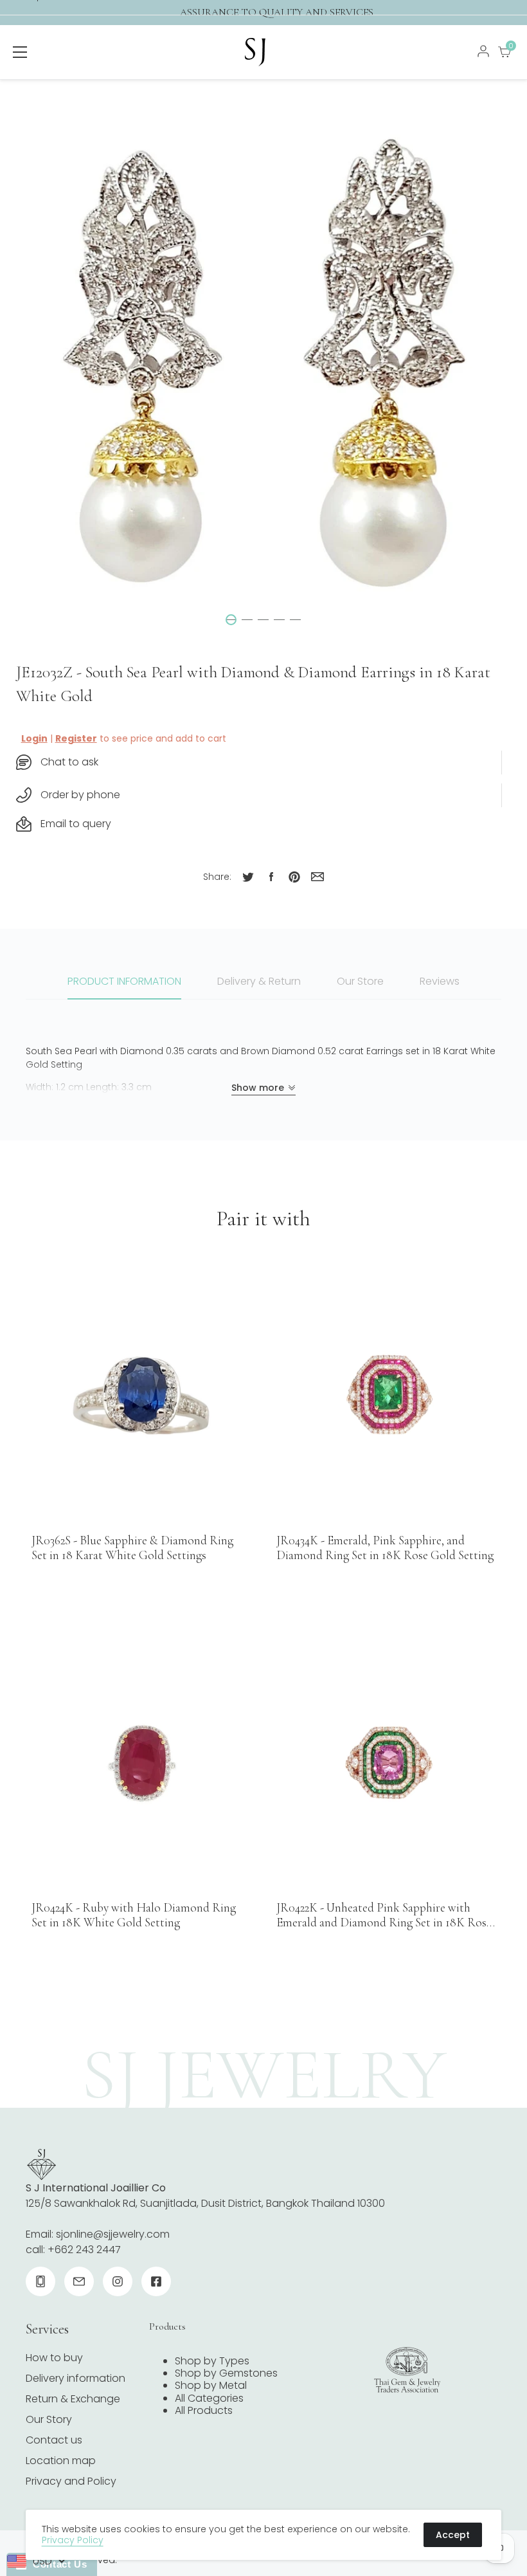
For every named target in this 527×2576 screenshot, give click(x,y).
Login (34, 738)
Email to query (76, 824)
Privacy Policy (73, 2540)
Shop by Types (212, 2361)
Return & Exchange (73, 2399)
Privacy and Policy (71, 2481)
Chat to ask (69, 762)
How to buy (54, 2358)
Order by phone (80, 795)
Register (76, 738)
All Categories (209, 2398)
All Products (204, 2410)
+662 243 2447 (84, 2250)
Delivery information (76, 2378)
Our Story (49, 2419)
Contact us (54, 2440)
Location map (61, 2461)
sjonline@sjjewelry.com (113, 2234)
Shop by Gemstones (226, 2373)
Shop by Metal (211, 2385)
